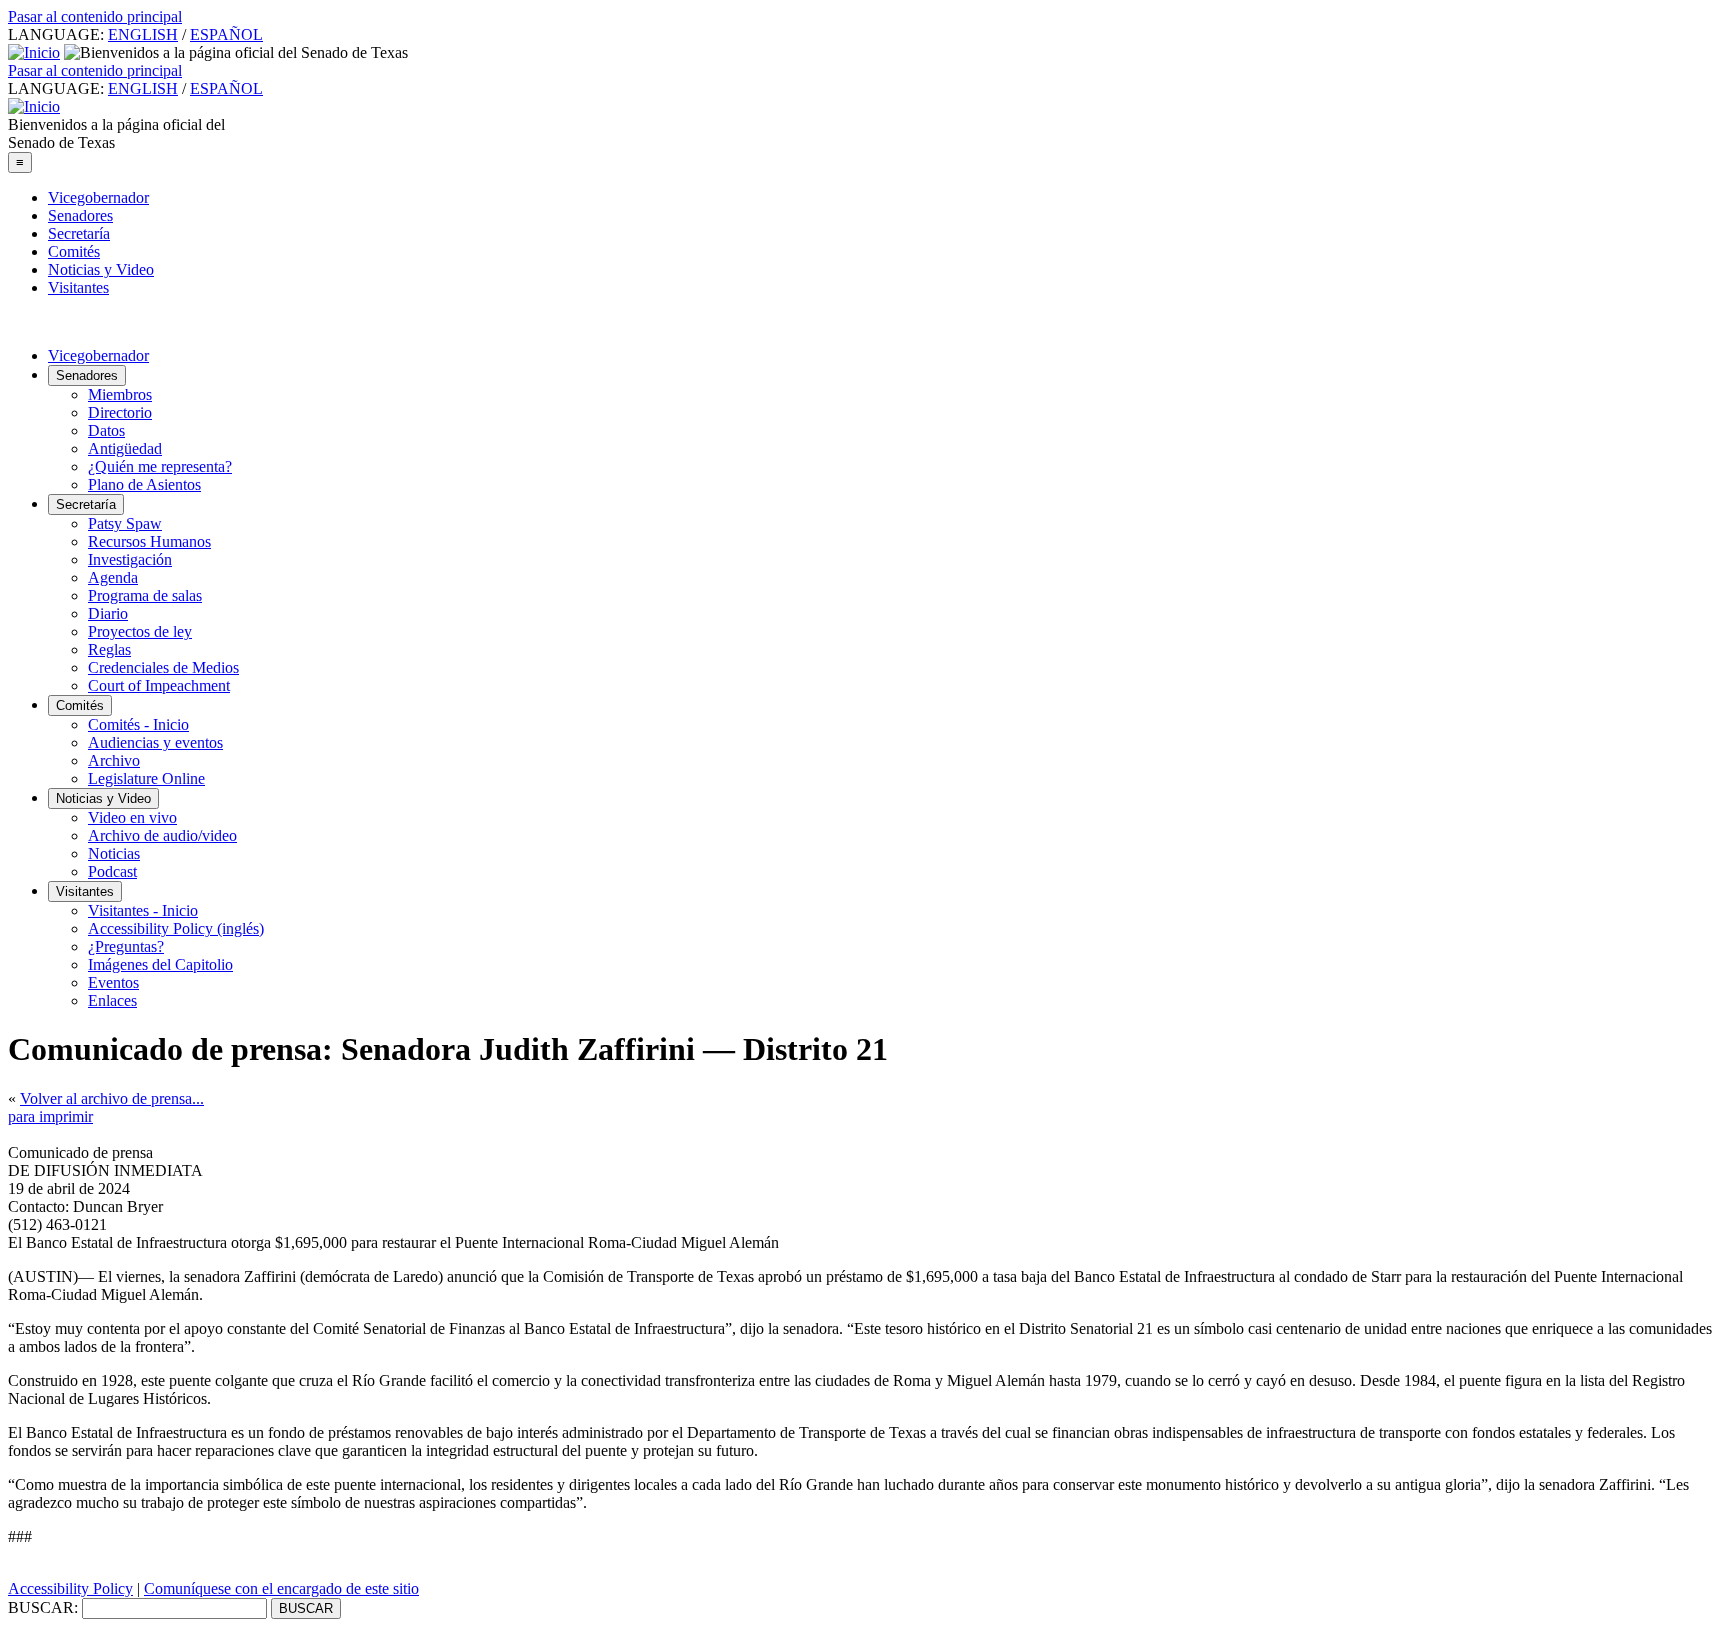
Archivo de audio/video (162, 835)
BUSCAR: (43, 1607)
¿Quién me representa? (160, 466)
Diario (108, 613)
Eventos (113, 982)
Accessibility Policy (70, 1588)
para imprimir (50, 1116)
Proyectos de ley (140, 631)
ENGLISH (143, 34)
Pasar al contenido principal (95, 16)
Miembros (120, 394)
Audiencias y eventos (155, 742)
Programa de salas (145, 595)
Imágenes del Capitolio (160, 964)
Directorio (120, 412)
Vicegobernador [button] (98, 355)
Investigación (130, 559)
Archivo (114, 760)
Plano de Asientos (144, 484)
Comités (74, 251)
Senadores (80, 215)
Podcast (112, 871)
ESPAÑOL (226, 34)
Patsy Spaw (125, 523)
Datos (106, 430)
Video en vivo (132, 817)
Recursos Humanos (149, 541)
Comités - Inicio (138, 724)
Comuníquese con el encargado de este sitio (281, 1588)
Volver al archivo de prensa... (112, 1098)
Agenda (113, 577)
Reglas (109, 649)
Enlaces (112, 1000)
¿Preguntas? (126, 946)
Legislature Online (146, 778)
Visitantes (78, 287)
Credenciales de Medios (163, 667)
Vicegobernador (98, 197)
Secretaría (79, 233)
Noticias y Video (101, 269)
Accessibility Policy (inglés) (176, 928)
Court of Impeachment (159, 685)
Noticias (114, 853)
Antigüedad (125, 448)
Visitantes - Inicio (143, 910)
